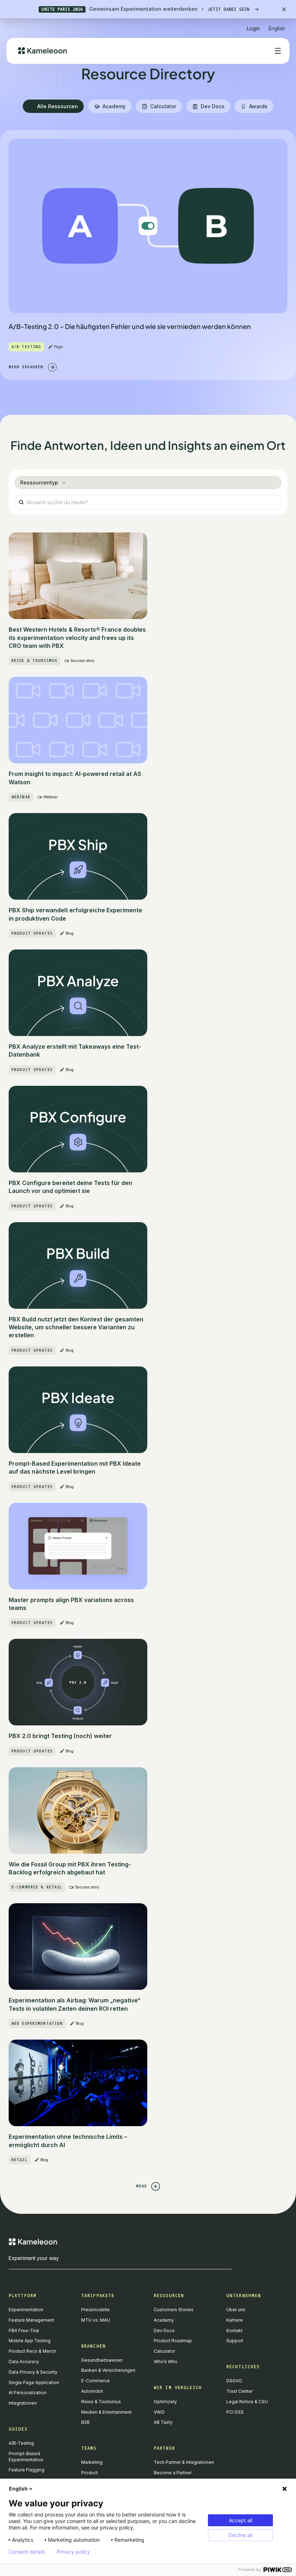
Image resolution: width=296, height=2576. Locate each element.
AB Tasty (163, 2422)
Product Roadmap (173, 2341)
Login (253, 28)
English (18, 2489)
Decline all (240, 2535)
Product (90, 2473)
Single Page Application (34, 2382)
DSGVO (234, 2381)
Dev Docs (164, 2331)
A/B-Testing (21, 2443)
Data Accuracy (24, 2362)
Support (235, 2341)
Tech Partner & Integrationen (184, 2462)
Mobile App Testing (30, 2341)
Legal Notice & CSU (247, 2402)
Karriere (235, 2320)
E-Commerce (95, 2381)
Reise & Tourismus (101, 2402)
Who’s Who (166, 2362)
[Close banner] (284, 9)
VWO (159, 2412)
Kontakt (234, 2331)
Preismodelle (95, 2310)
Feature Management (31, 2320)
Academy (164, 2320)
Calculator (164, 2351)
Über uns (236, 2310)
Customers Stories (174, 2310)
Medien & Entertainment (106, 2412)
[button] (277, 25)
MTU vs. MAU (96, 2320)
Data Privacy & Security (33, 2372)
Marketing (92, 2462)
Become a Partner (173, 2473)
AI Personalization (28, 2393)
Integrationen (23, 2403)
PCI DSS (235, 2412)
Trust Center (240, 2391)
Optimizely (165, 2402)
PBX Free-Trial (24, 2331)
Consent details (27, 2552)
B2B (85, 2422)
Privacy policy (73, 2552)
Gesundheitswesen (102, 2360)
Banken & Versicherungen (108, 2370)
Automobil (92, 2391)
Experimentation (26, 2310)
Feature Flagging (27, 2470)
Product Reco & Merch (32, 2351)
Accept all (241, 2520)
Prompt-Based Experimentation (26, 2457)
